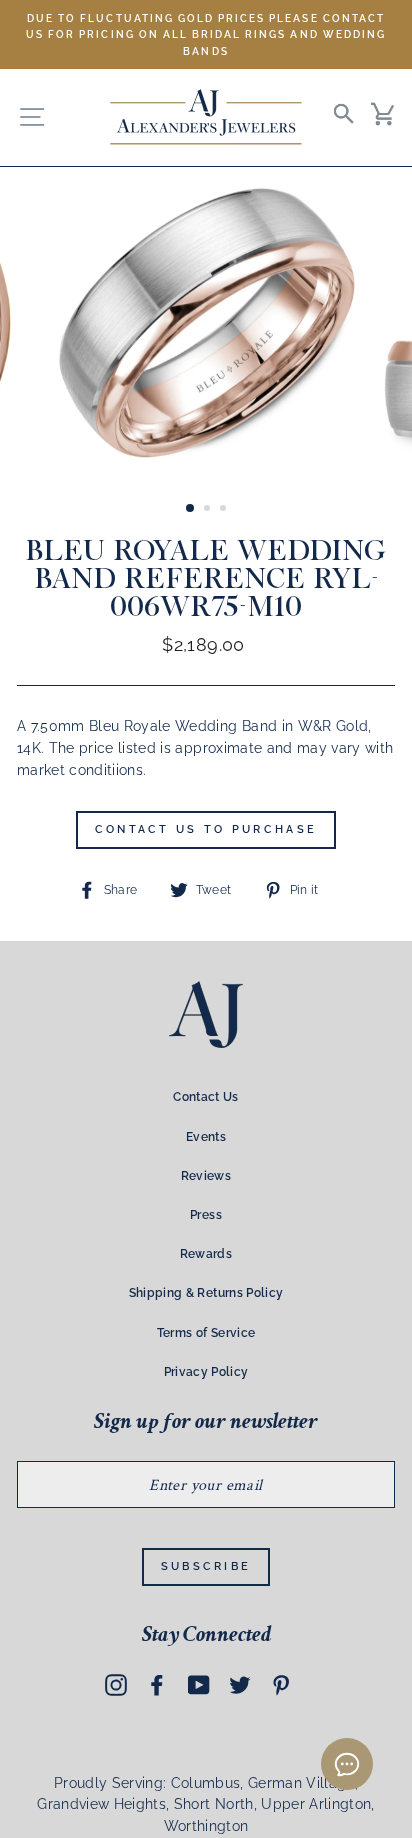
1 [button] (191, 509)
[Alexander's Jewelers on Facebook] (157, 1684)
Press (206, 1215)
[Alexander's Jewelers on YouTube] (199, 1684)
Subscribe (206, 1566)
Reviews (206, 1176)
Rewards (206, 1254)
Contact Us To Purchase (206, 829)
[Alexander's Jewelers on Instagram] (116, 1684)
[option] (206, 34)
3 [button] (225, 510)
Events (206, 1137)
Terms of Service (206, 1333)
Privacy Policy (206, 1372)
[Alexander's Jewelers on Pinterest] (281, 1684)
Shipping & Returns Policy (206, 1293)
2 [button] (209, 510)
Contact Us (205, 1097)
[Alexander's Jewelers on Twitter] (240, 1684)
